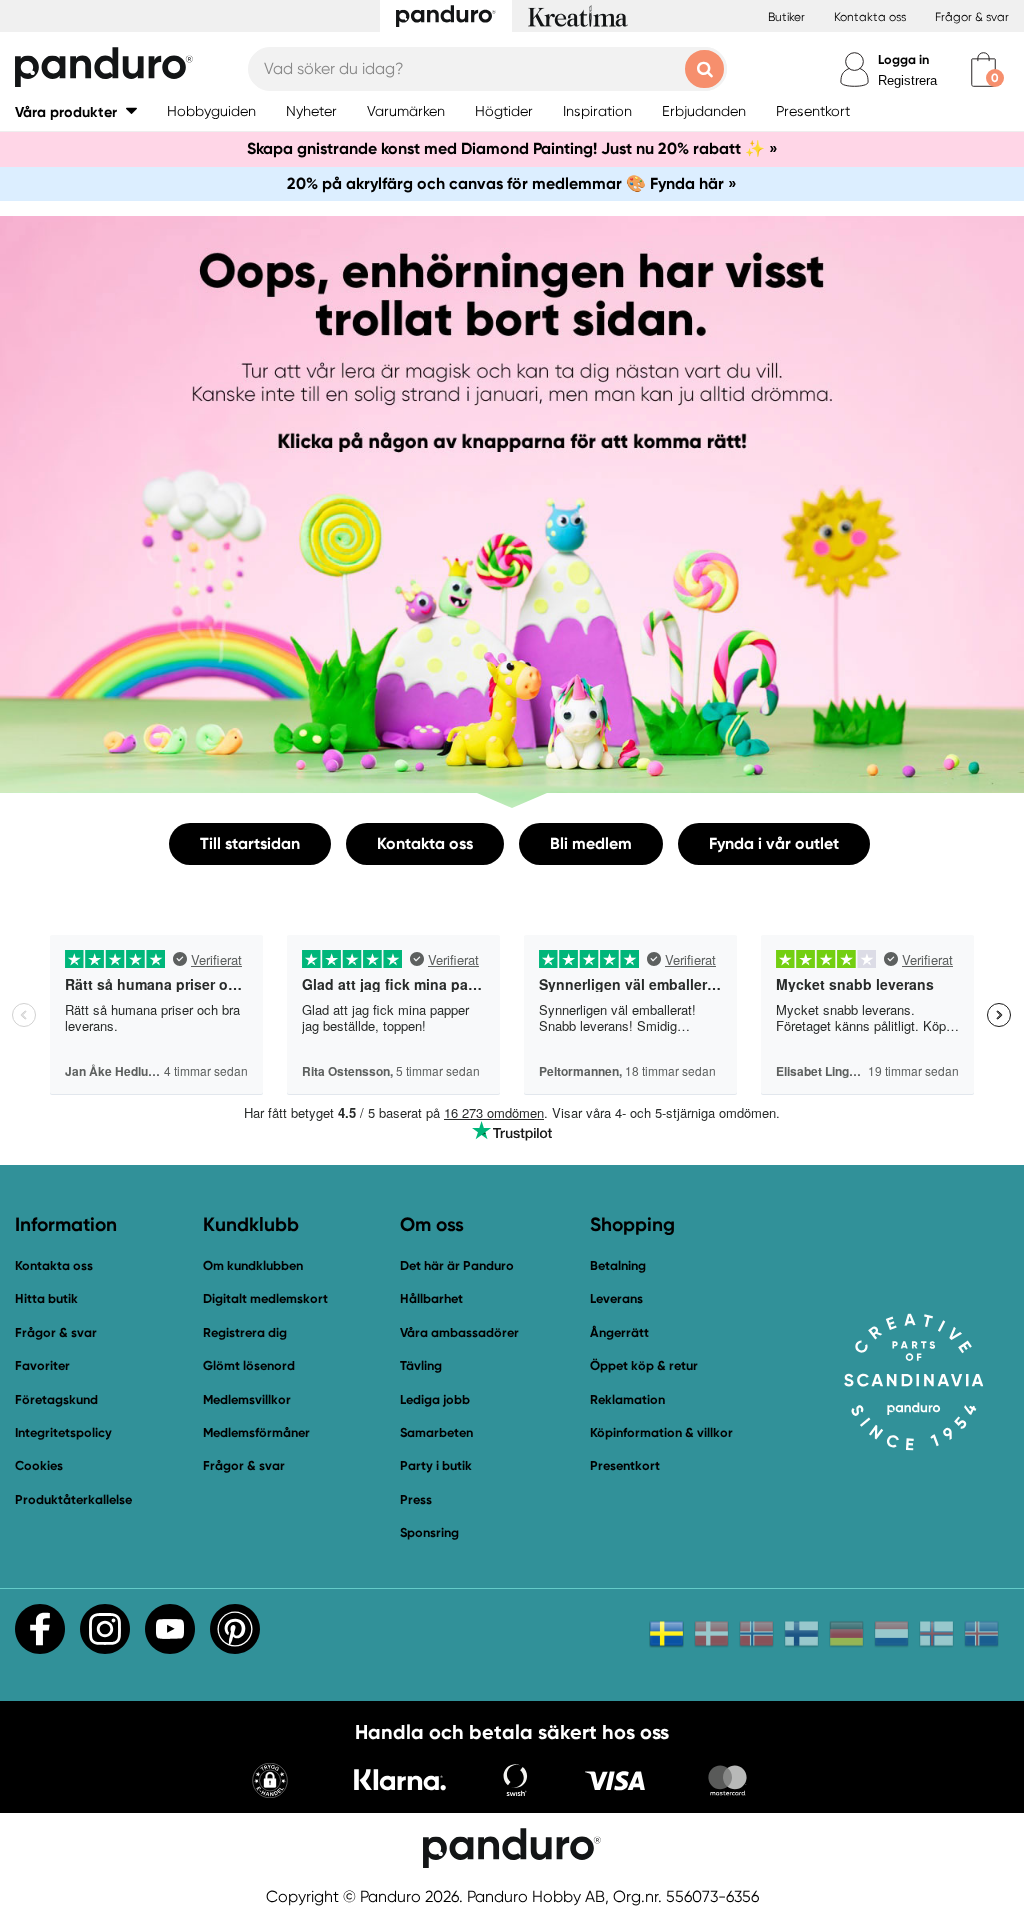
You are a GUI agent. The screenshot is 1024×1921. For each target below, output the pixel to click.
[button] (76, 111)
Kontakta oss (870, 17)
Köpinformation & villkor (661, 1432)
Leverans (616, 1298)
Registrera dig (245, 1332)
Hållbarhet (431, 1298)
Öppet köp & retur (644, 1365)
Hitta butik (46, 1298)
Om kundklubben (253, 1265)
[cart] (983, 69)
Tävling (421, 1365)
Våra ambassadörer (459, 1332)
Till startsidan (250, 843)
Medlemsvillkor (247, 1399)
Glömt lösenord (249, 1365)
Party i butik (436, 1465)
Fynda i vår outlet (774, 843)
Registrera (907, 80)
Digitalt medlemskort (265, 1298)
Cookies (39, 1466)
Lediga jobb (435, 1399)
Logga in (903, 59)
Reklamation (627, 1399)
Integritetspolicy (63, 1432)
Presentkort (625, 1465)
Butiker (786, 17)
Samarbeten (436, 1432)
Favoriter (42, 1365)
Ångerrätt (619, 1332)
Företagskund (56, 1399)
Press (416, 1499)
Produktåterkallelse (73, 1499)
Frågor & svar (972, 17)
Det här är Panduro (457, 1265)
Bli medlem (591, 843)
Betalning (618, 1265)
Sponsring (429, 1532)
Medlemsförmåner (256, 1432)
